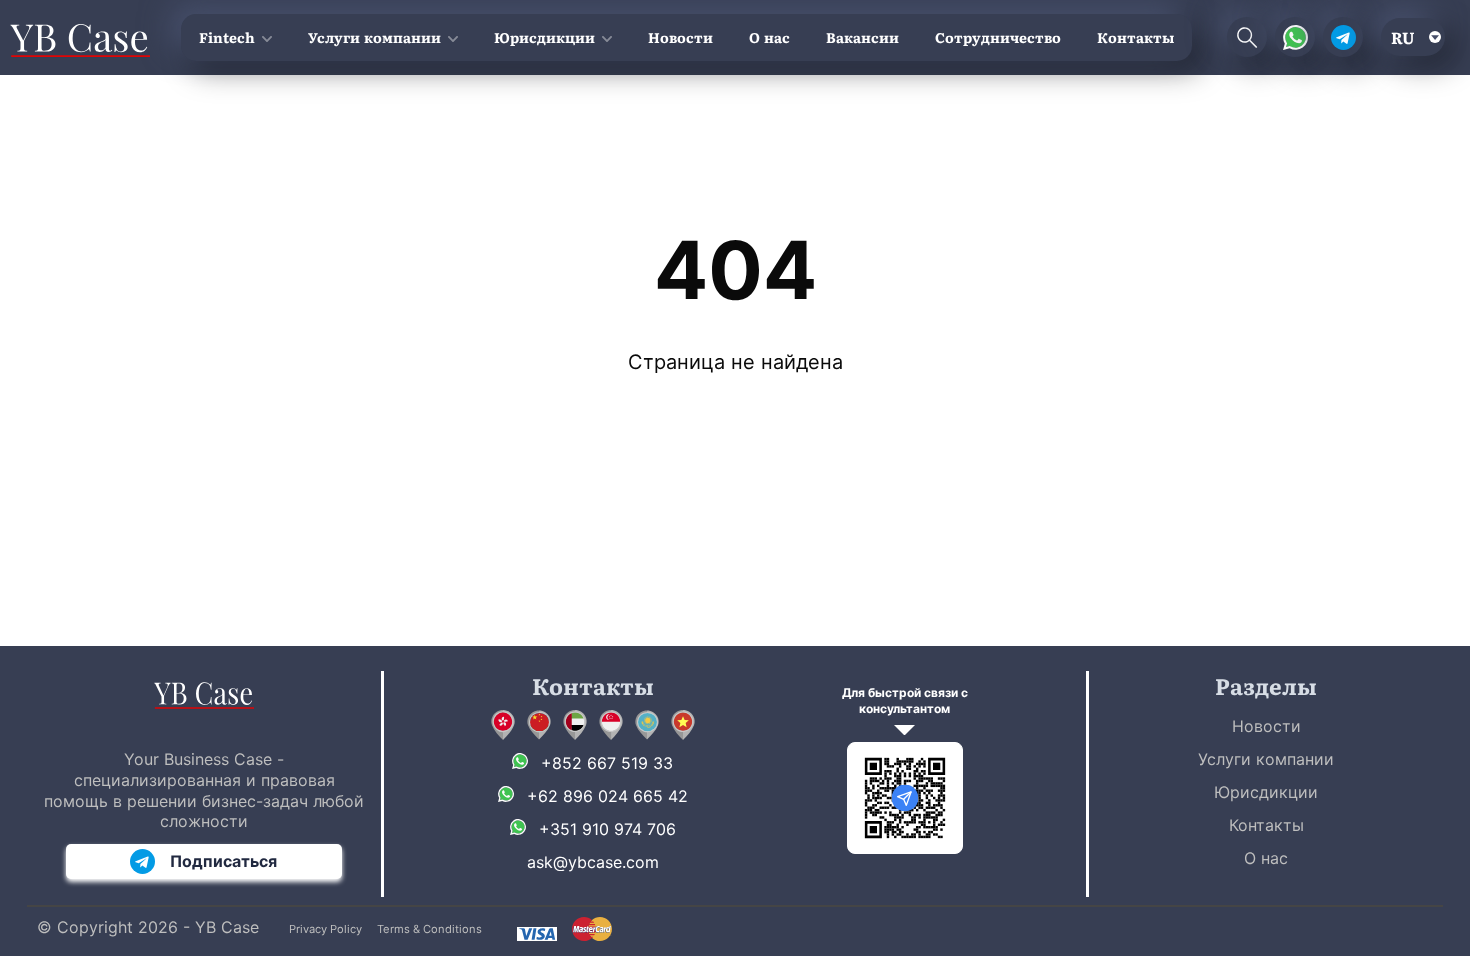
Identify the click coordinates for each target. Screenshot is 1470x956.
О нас (769, 37)
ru (1403, 37)
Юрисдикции (544, 37)
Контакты (1135, 37)
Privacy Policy (325, 929)
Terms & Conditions (429, 929)
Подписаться (223, 861)
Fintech (227, 37)
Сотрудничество (998, 37)
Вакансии (862, 37)
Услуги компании (374, 37)
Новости (680, 37)
